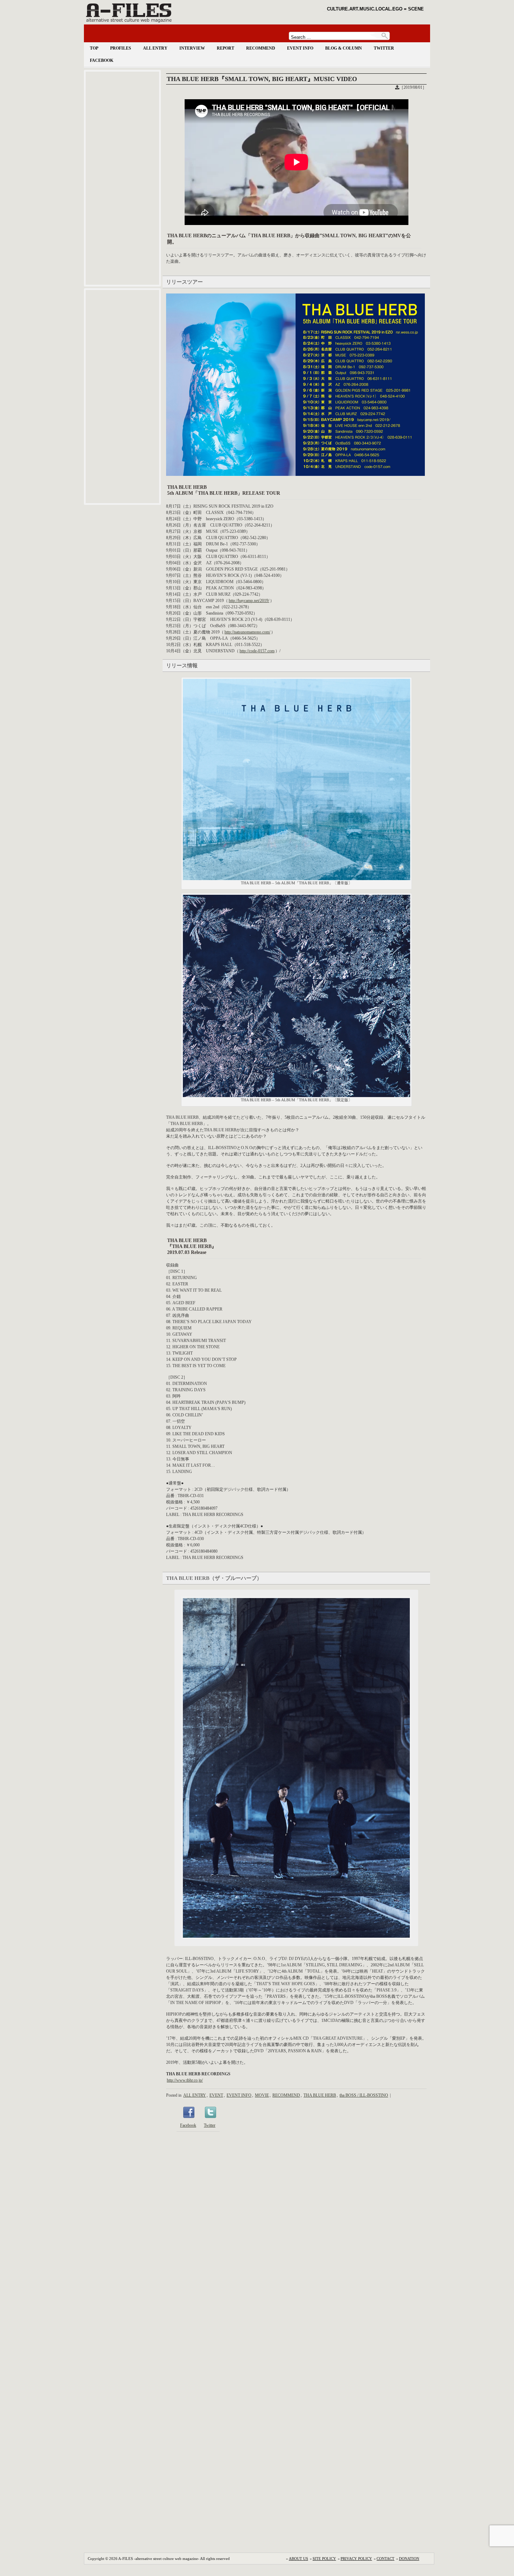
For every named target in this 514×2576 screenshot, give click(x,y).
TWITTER (384, 48)
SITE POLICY (324, 2559)
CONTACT (385, 2559)
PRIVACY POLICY (356, 2559)
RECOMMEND (261, 48)
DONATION (409, 2559)
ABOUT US (298, 2559)
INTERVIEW (192, 48)
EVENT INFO (300, 48)
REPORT (226, 48)
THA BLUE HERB (320, 2095)
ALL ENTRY (155, 48)
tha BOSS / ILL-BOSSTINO (364, 2095)
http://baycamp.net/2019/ (249, 601)
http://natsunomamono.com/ (247, 632)
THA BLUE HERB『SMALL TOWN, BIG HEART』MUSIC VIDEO (262, 79)
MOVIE (262, 2095)
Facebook (188, 2125)
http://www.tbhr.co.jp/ (185, 2080)
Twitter (210, 2125)
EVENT (216, 2095)
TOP (94, 48)
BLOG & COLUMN (344, 48)
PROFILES (121, 48)
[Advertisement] (122, 178)
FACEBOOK (102, 60)
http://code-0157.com (257, 651)
